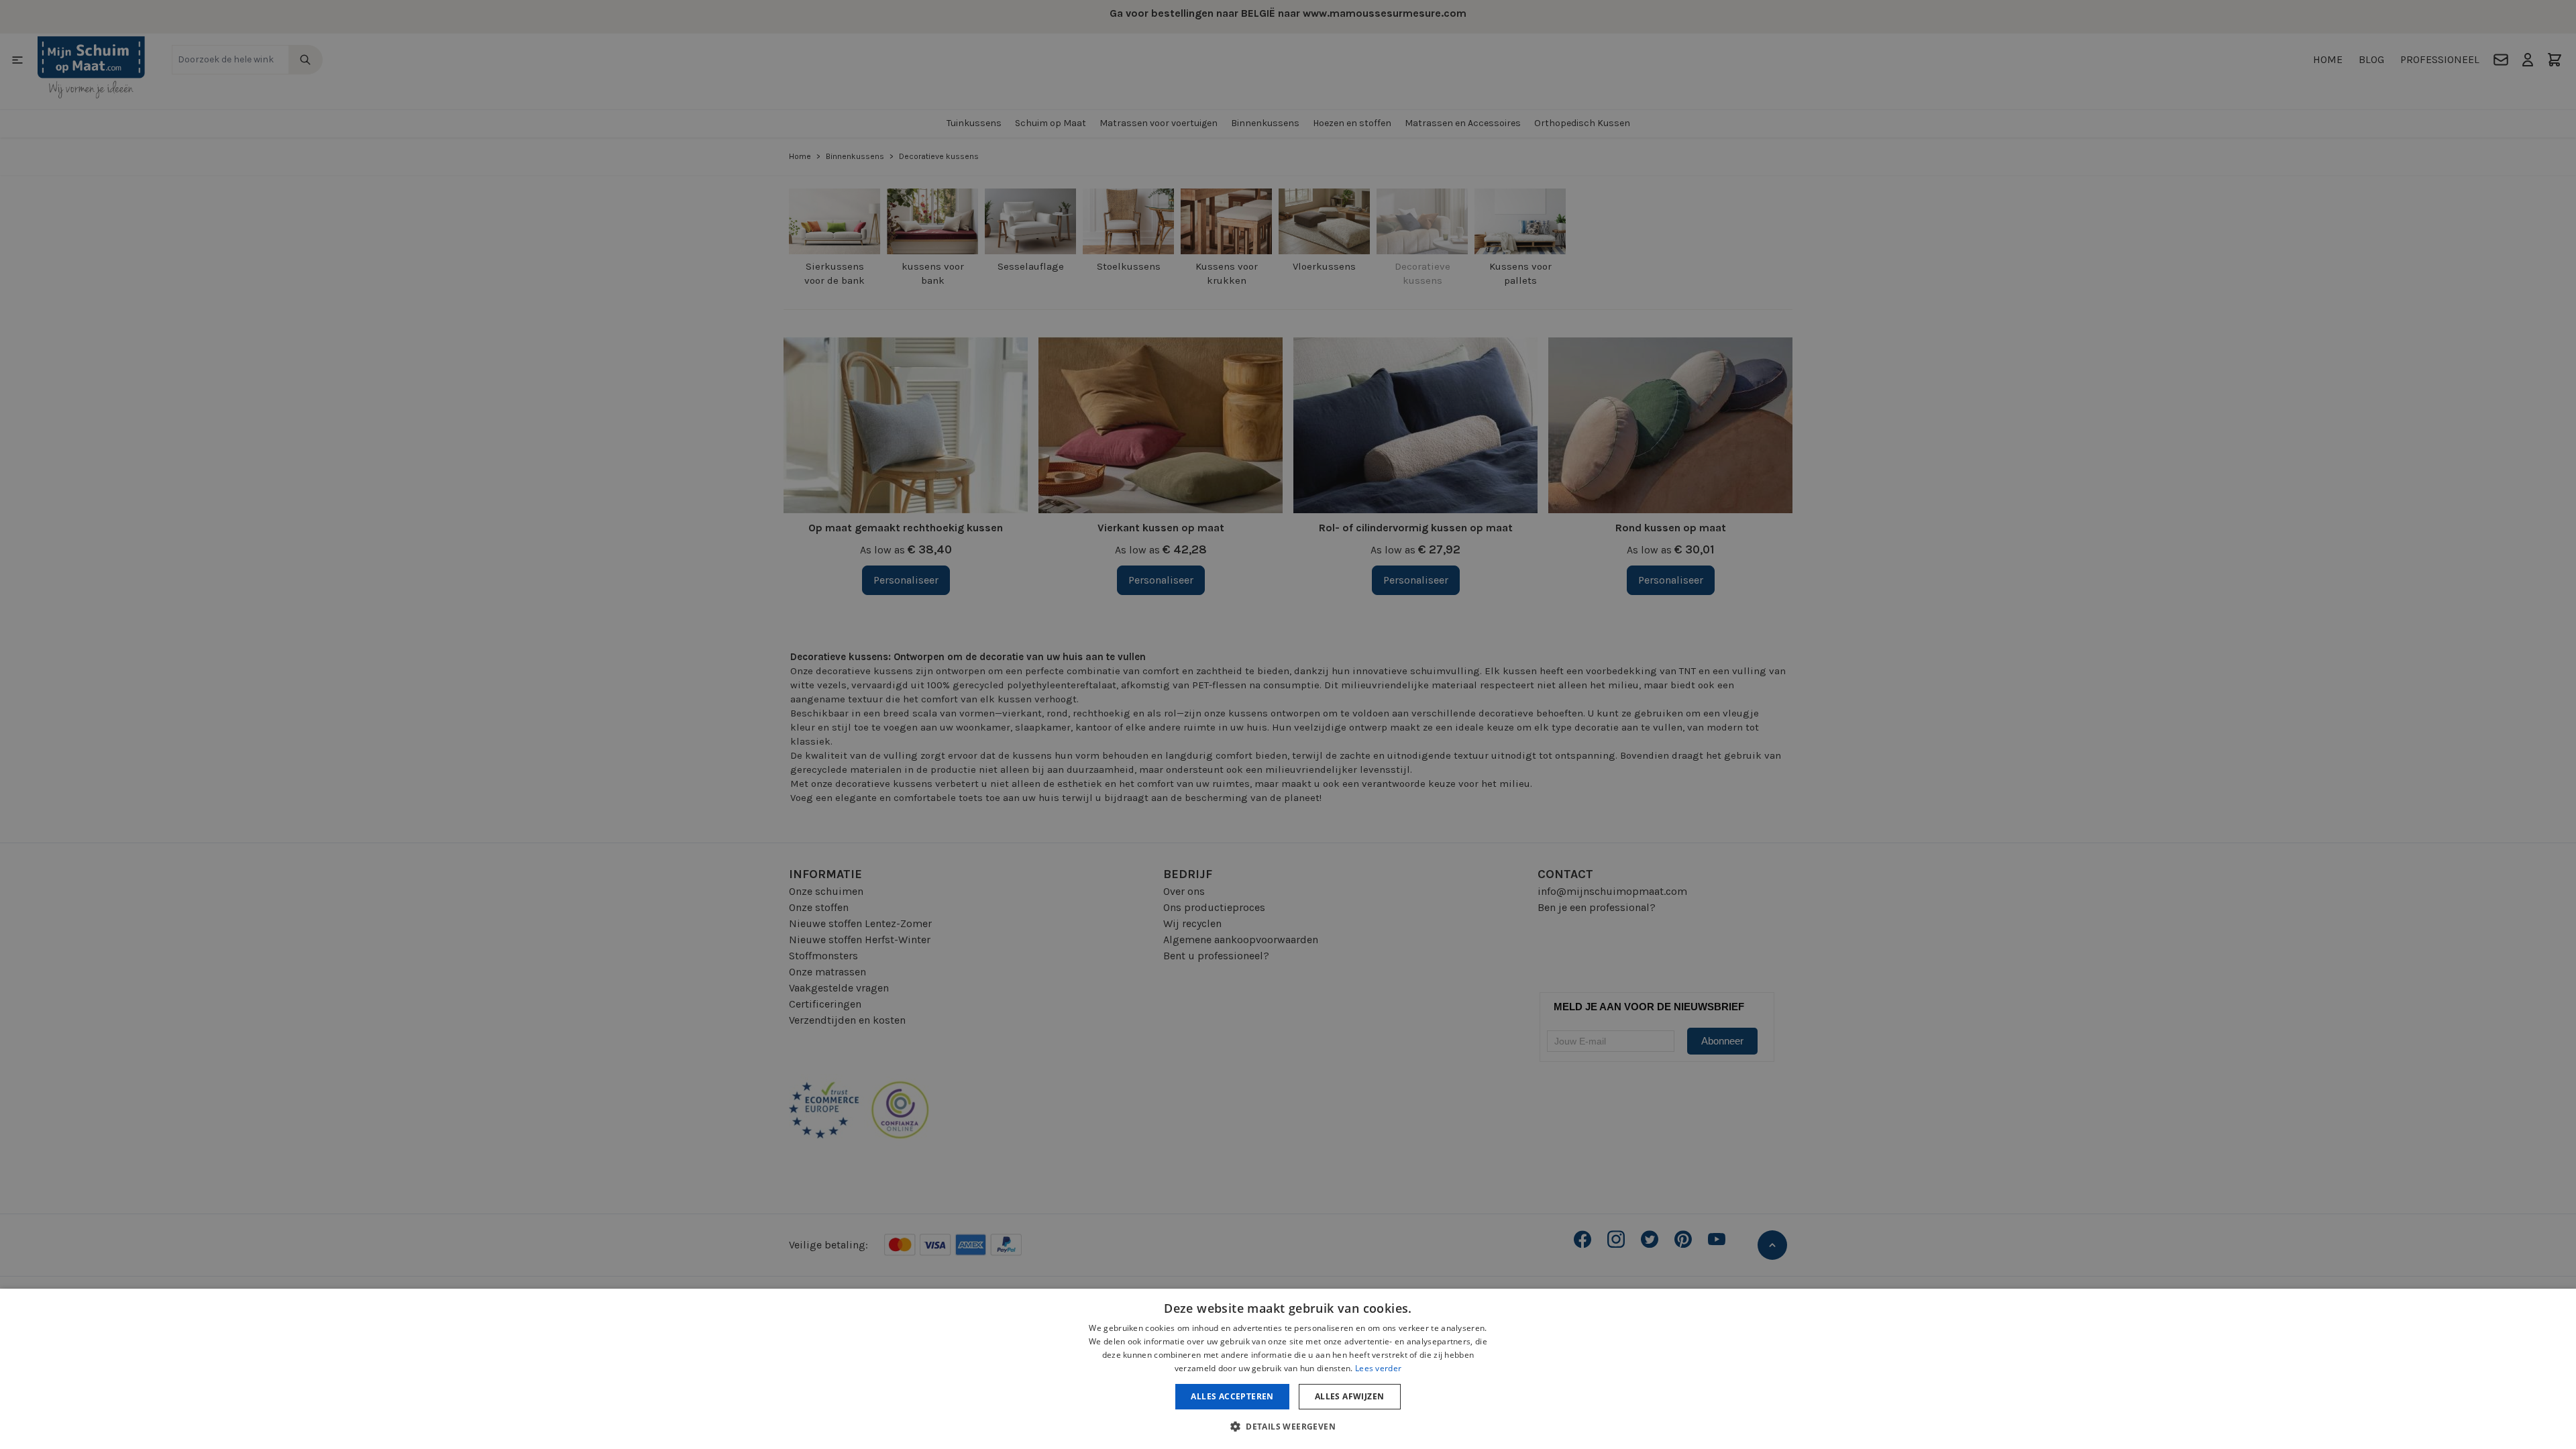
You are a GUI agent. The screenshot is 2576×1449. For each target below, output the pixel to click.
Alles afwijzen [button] (1350, 1396)
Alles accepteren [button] (1232, 1396)
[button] (1288, 1426)
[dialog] (1288, 724)
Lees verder (1378, 1368)
